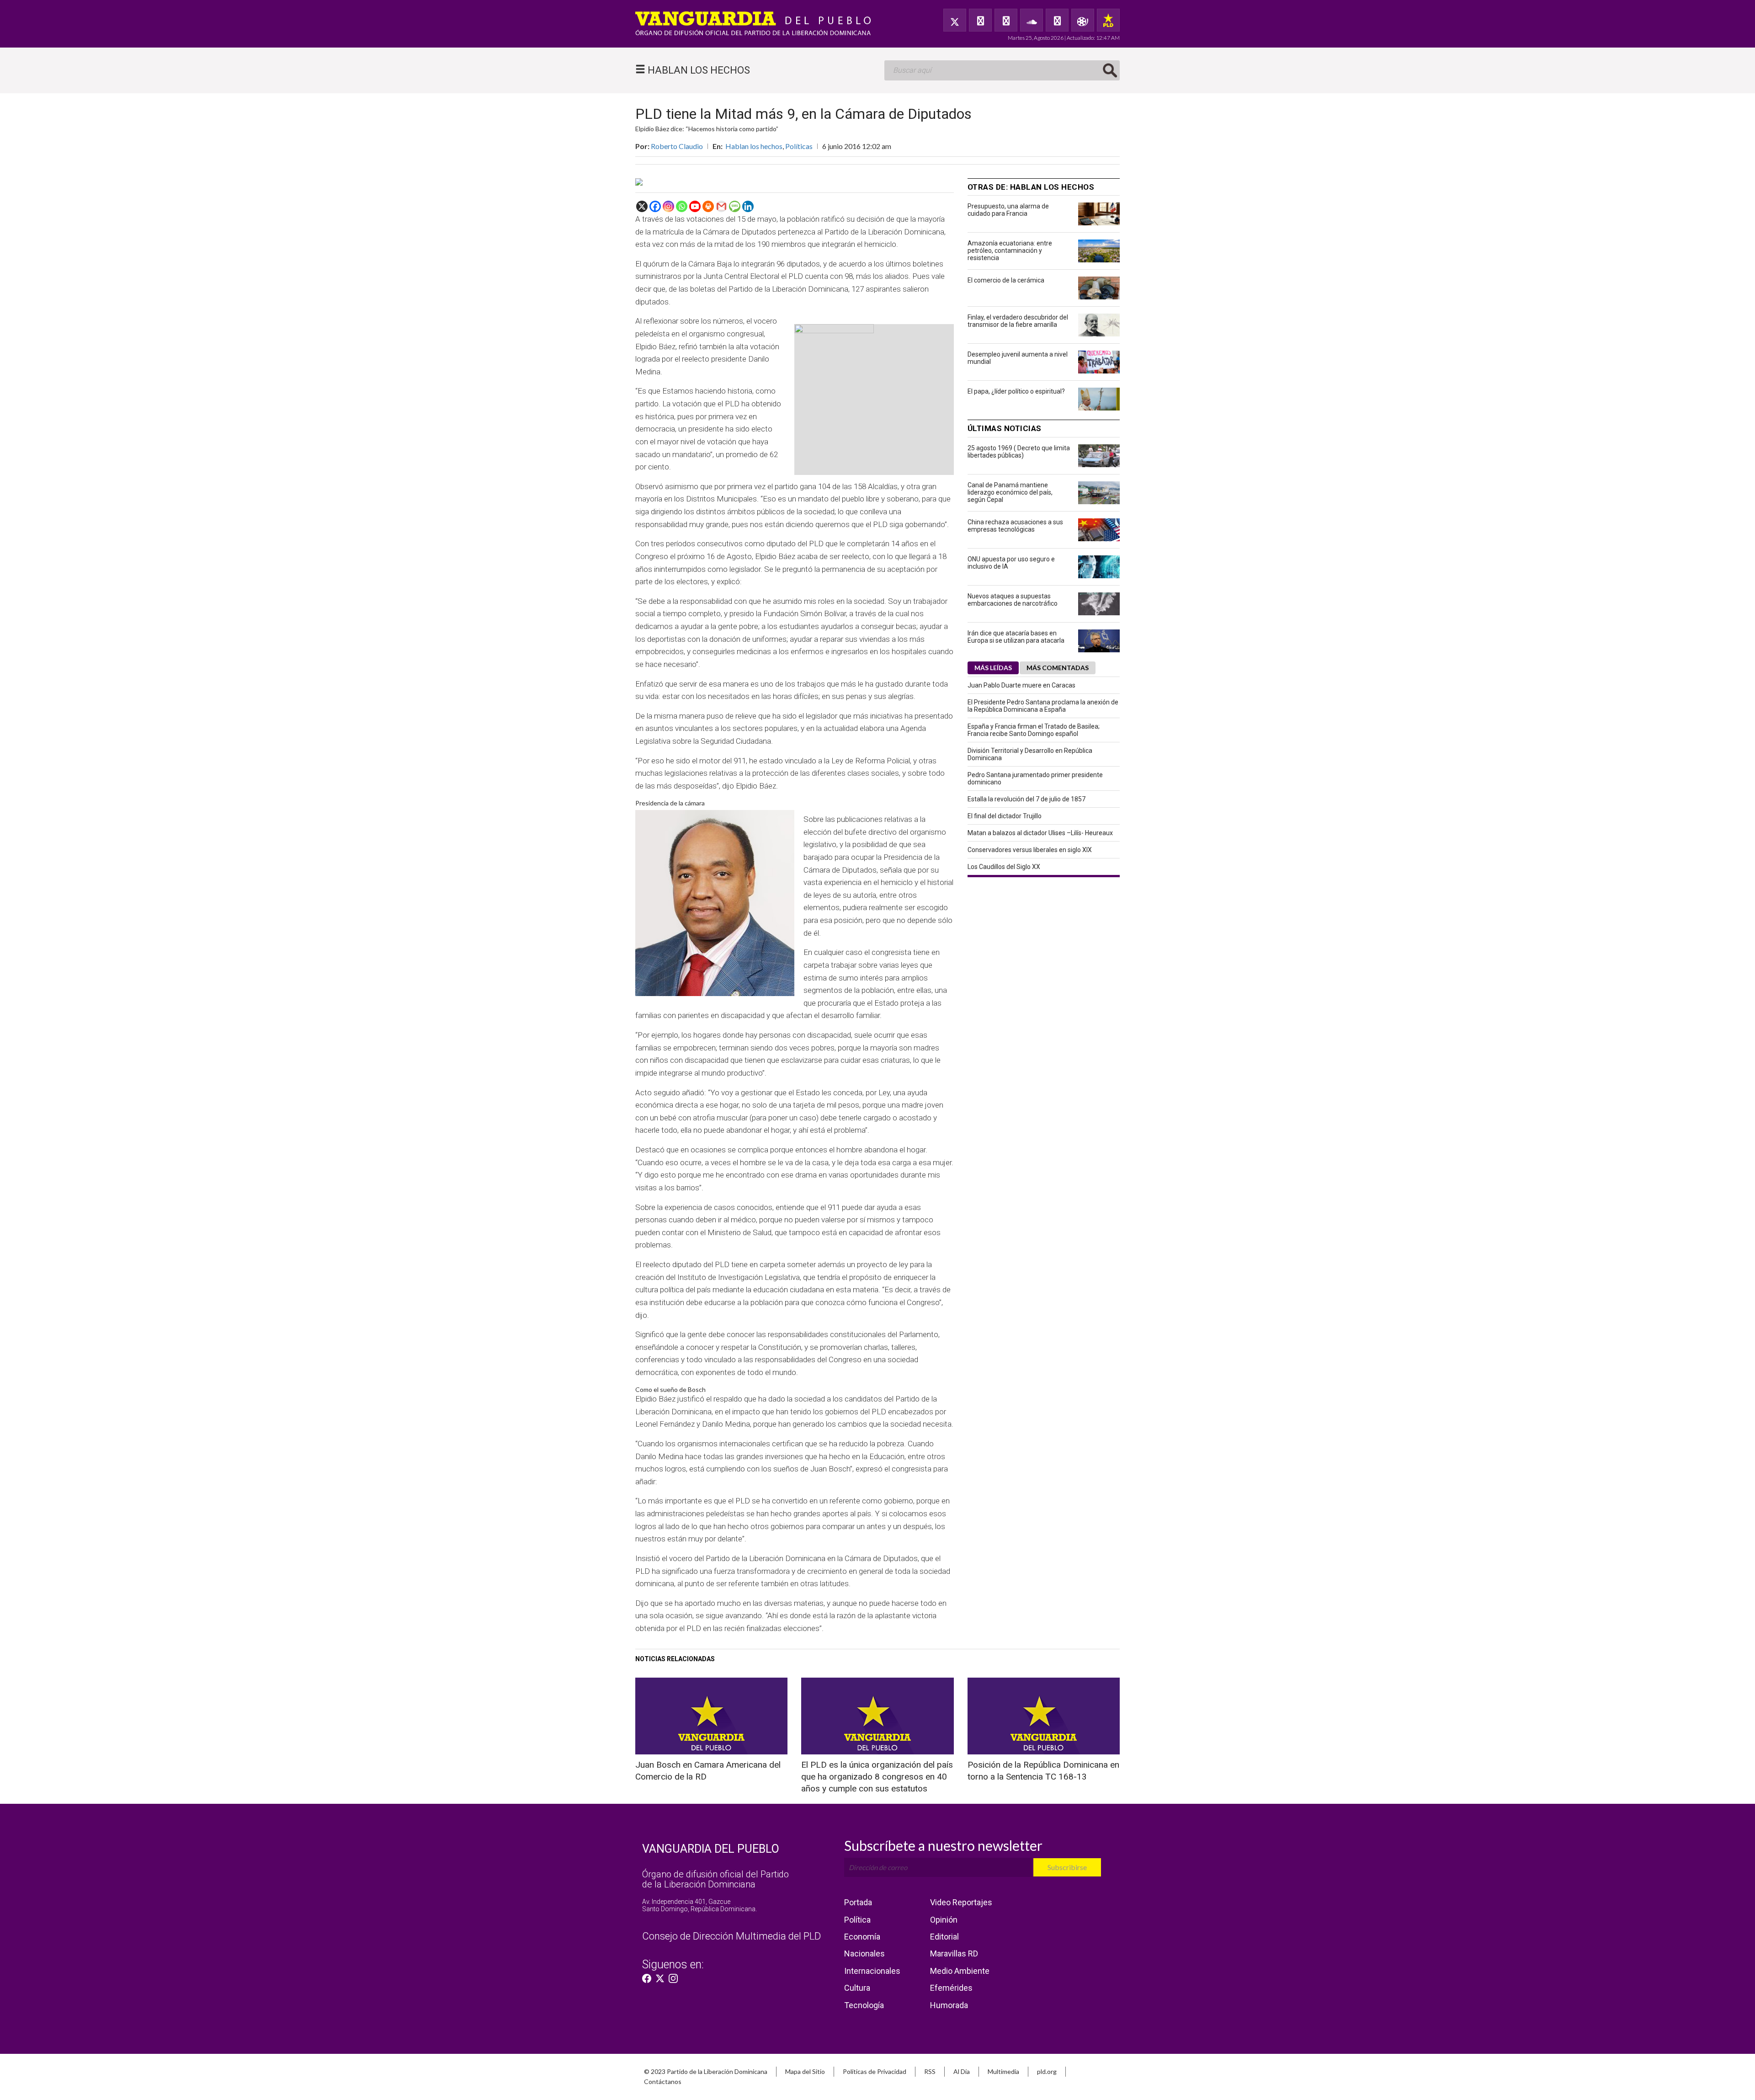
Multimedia (1003, 2071)
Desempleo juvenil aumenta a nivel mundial (1018, 358)
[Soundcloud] (1032, 20)
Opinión (944, 1920)
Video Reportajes (961, 1902)
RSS (930, 2071)
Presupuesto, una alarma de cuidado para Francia (1008, 210)
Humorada (949, 2005)
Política (857, 1920)
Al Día (962, 2071)
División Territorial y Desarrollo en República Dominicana (1030, 754)
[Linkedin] (748, 206)
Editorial (944, 1937)
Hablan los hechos (754, 146)
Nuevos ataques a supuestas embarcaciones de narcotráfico (1013, 600)
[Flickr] (1057, 20)
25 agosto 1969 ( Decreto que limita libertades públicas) (1019, 452)
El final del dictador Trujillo (1005, 816)
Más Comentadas (1058, 668)
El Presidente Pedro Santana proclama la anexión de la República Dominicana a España (1043, 706)
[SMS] (735, 206)
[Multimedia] (1083, 20)
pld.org (1047, 2071)
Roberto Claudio (677, 146)
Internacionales (872, 1971)
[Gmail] (721, 206)
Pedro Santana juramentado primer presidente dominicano (1035, 778)
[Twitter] (955, 20)
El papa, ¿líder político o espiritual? (1016, 391)
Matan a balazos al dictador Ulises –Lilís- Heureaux (1040, 833)
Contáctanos (663, 2081)
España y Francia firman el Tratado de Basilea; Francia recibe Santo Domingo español (1034, 730)
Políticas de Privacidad (875, 2071)
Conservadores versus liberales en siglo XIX (1030, 850)
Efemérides (951, 1988)
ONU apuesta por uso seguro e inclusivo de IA (1011, 563)
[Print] (708, 206)
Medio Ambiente (960, 1971)
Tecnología (864, 2005)
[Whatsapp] (682, 206)
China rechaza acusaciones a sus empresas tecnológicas (1015, 526)
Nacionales (864, 1953)
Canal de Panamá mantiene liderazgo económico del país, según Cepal (1010, 492)
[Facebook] (980, 20)
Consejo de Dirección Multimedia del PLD (731, 1936)
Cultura (857, 1988)
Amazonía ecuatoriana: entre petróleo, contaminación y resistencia (1010, 251)
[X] (642, 206)
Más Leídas (993, 668)
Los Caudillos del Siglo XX (1004, 867)
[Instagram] (668, 206)
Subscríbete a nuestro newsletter (943, 1845)
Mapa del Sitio (805, 2071)
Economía (862, 1937)
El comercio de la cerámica (1006, 280)
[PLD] (1108, 20)
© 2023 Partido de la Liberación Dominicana (706, 2071)
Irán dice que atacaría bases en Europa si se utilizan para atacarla (1016, 637)
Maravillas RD (954, 1953)
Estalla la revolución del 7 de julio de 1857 (1026, 799)
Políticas (799, 146)
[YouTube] (1006, 20)
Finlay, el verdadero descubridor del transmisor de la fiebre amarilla (1018, 321)
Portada (858, 1902)
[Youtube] (695, 206)
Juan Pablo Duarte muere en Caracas (1021, 685)
